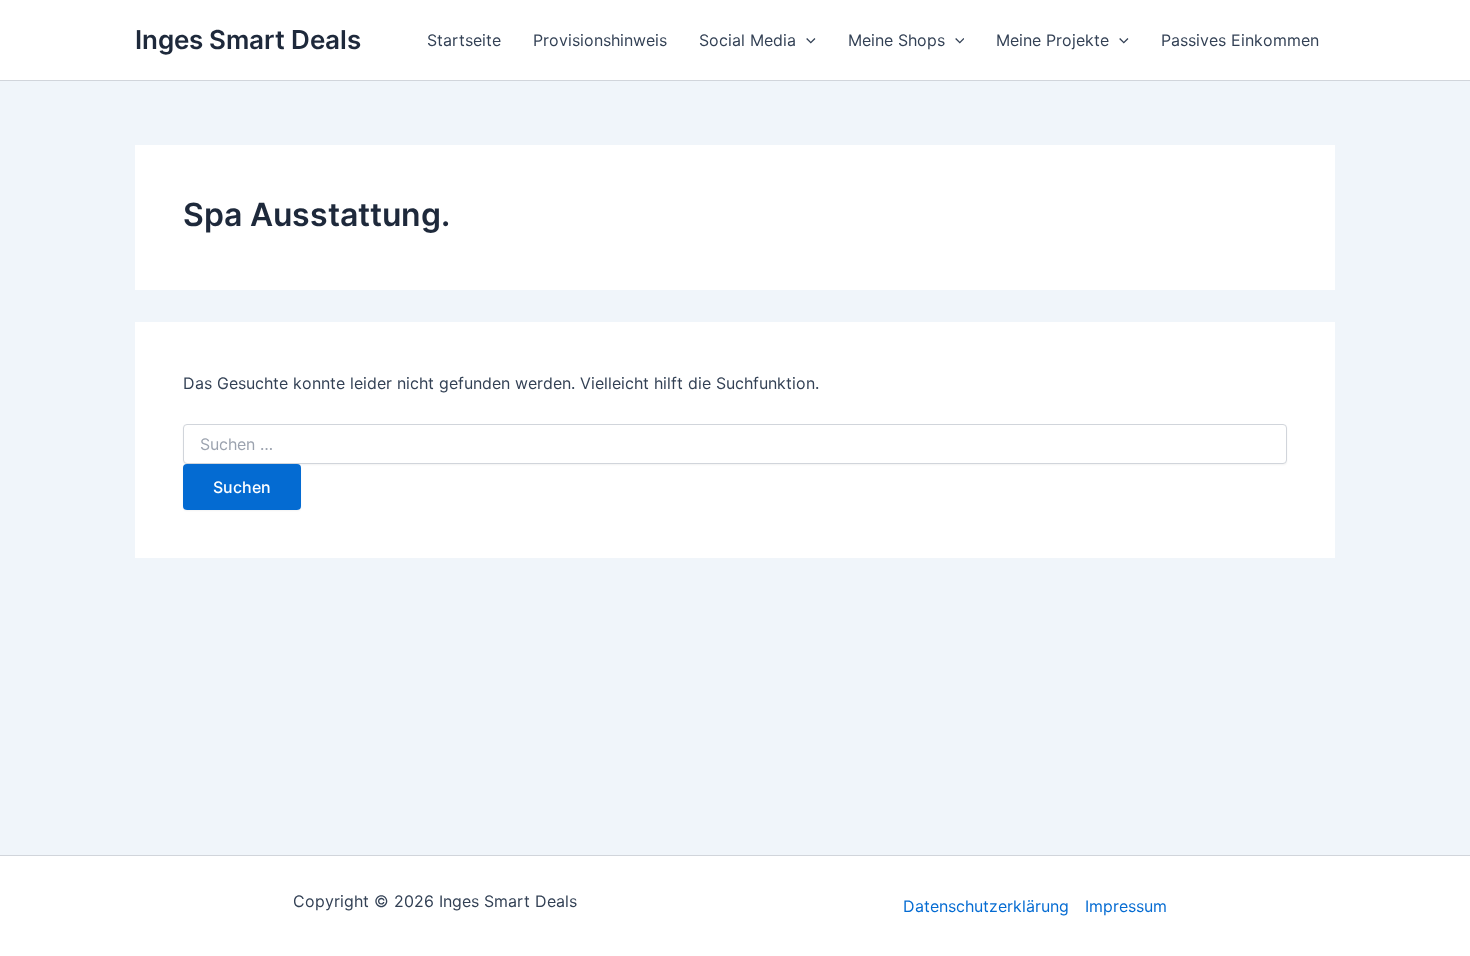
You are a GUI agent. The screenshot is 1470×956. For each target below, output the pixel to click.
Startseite (464, 40)
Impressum (1126, 906)
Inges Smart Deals (248, 39)
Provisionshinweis (600, 40)
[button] (806, 40)
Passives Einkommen (1240, 40)
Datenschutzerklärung (986, 906)
